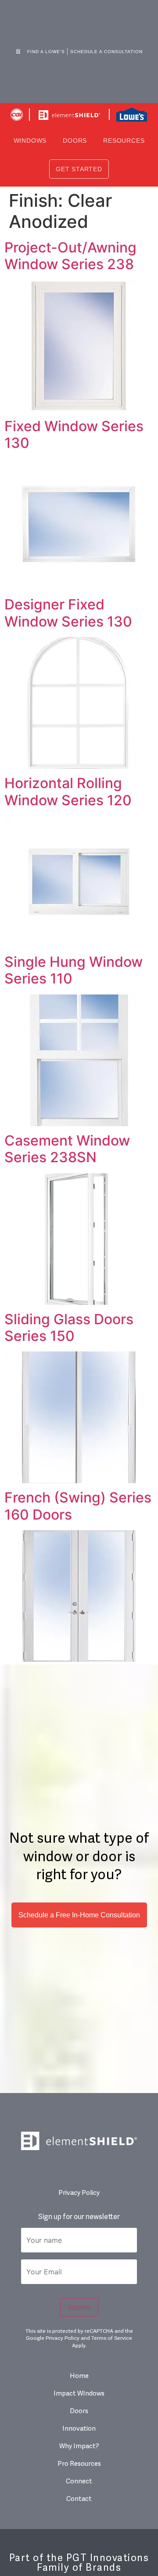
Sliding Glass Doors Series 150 (69, 1328)
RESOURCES (124, 141)
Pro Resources (79, 2464)
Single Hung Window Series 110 (74, 970)
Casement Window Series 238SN (67, 1149)
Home (79, 2376)
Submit (79, 2307)
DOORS (75, 141)
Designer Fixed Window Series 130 (68, 613)
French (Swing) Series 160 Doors (78, 1506)
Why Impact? (79, 2446)
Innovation (79, 2429)
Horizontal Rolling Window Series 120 (68, 791)
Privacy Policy (79, 2193)
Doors (79, 2411)
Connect (79, 2481)
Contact (79, 2499)
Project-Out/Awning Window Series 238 (70, 256)
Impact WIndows (79, 2394)
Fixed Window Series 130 (74, 434)
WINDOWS (30, 141)
